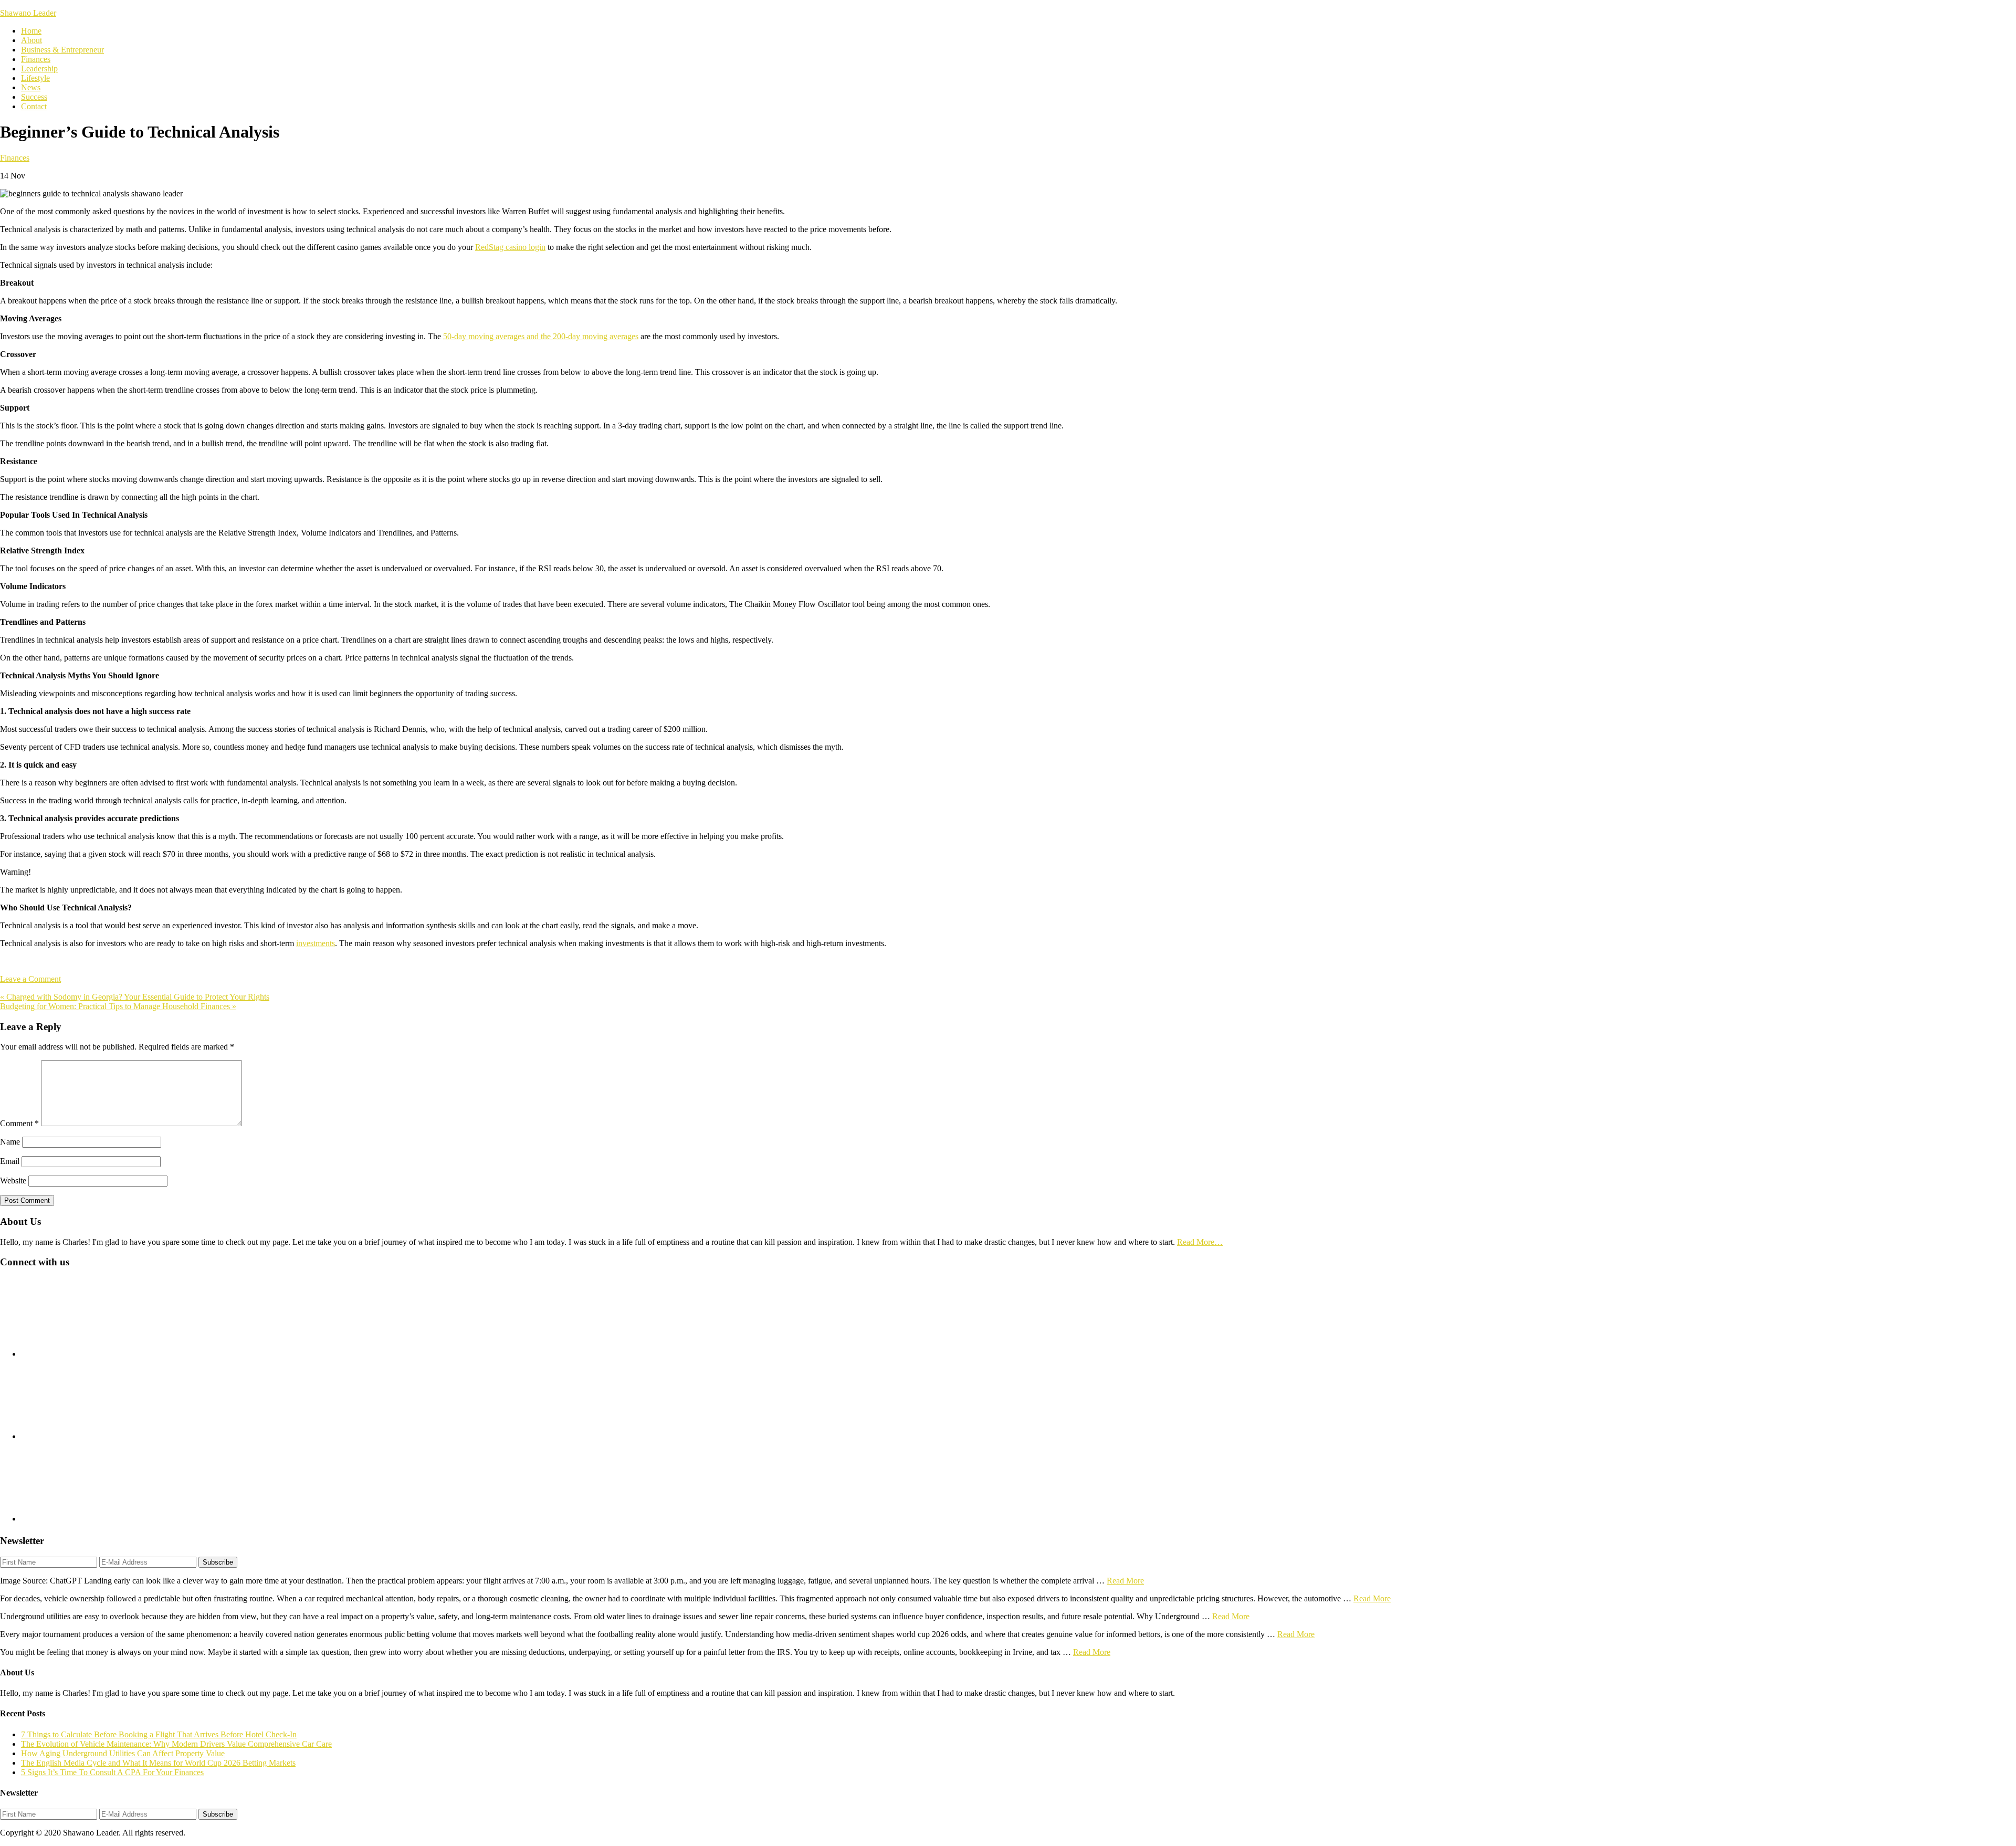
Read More (1125, 1581)
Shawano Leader (28, 13)
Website (13, 1181)
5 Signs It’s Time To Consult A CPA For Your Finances (112, 1772)
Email (10, 1161)
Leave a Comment (30, 979)
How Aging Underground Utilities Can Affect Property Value (123, 1753)
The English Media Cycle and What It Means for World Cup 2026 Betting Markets (158, 1763)
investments (316, 943)
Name (10, 1142)
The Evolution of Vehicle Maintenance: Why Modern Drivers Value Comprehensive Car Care (176, 1744)
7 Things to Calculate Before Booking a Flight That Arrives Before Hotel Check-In (159, 1734)
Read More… (1200, 1242)
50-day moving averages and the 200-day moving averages (541, 336)
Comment (19, 1123)
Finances (15, 158)
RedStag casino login (510, 247)
